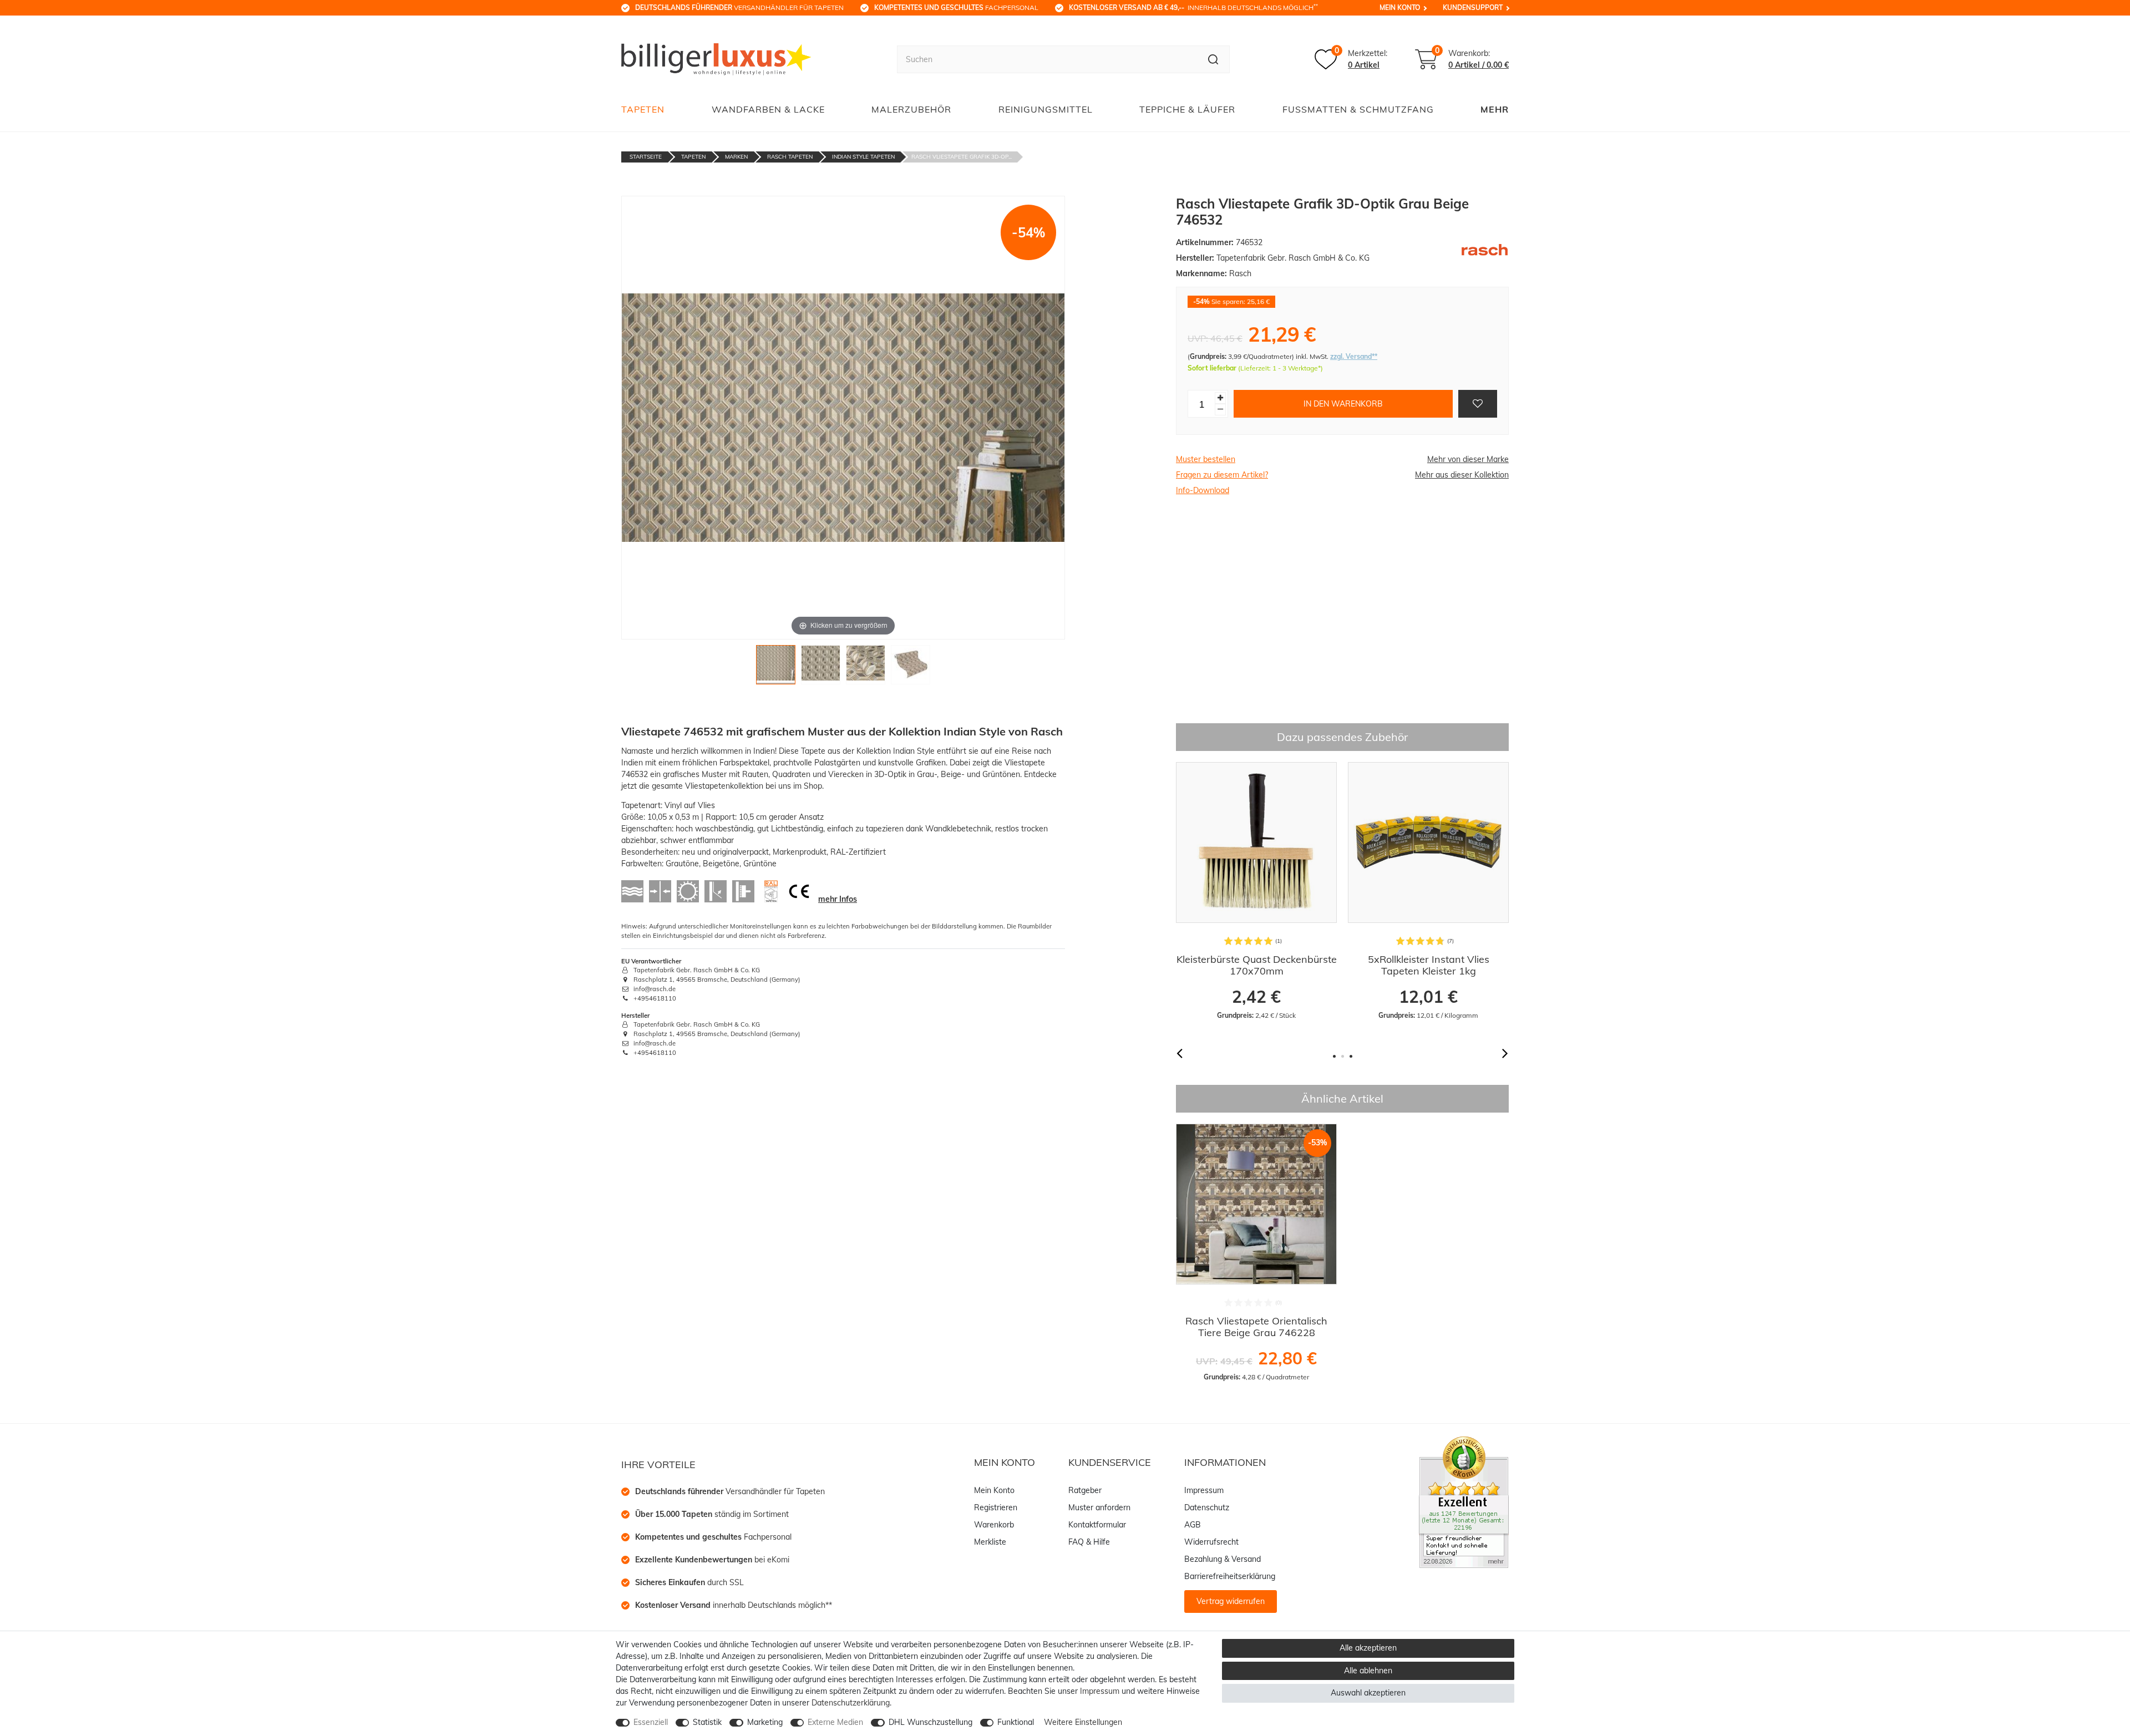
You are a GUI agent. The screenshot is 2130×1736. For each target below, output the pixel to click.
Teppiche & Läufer (1187, 109)
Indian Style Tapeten (863, 157)
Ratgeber (1085, 1490)
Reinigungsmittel (1046, 109)
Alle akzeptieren (1368, 1648)
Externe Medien (835, 1722)
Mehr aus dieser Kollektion (1462, 475)
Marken (736, 157)
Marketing (765, 1722)
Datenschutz (1207, 1507)
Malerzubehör (911, 109)
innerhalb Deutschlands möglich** (734, 1605)
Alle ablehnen (1368, 1671)
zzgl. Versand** (1354, 356)
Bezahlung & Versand (1223, 1559)
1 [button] (1334, 1056)
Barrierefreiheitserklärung (1230, 1576)
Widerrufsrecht (1211, 1542)
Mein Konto (1400, 7)
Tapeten (643, 109)
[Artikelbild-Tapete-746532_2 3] (866, 668)
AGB (1193, 1525)
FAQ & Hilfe (1089, 1542)
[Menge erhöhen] (1220, 398)
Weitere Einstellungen (1083, 1722)
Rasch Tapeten (790, 157)
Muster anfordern (1099, 1507)
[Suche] (1213, 59)
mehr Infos (838, 899)
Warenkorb (994, 1525)
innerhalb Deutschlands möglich (1193, 7)
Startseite (646, 157)
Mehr (1495, 109)
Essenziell (651, 1722)
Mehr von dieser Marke (1468, 459)
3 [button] (1351, 1056)
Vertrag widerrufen (1231, 1601)
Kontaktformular (1097, 1525)
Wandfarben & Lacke (768, 109)
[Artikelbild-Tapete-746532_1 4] (911, 668)
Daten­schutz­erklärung (851, 1703)
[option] (1256, 891)
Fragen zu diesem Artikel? (1222, 475)
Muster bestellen (1206, 459)
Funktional (1016, 1722)
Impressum (1204, 1490)
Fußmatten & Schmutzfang (1358, 109)
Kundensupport (1473, 7)
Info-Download (1203, 490)
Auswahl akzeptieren (1368, 1693)
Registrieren (996, 1507)
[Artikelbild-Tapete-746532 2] (821, 668)
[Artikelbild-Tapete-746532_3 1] (776, 668)
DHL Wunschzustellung (930, 1722)
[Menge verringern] (1220, 410)
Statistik (707, 1722)
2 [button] (1343, 1056)
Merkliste (990, 1542)
